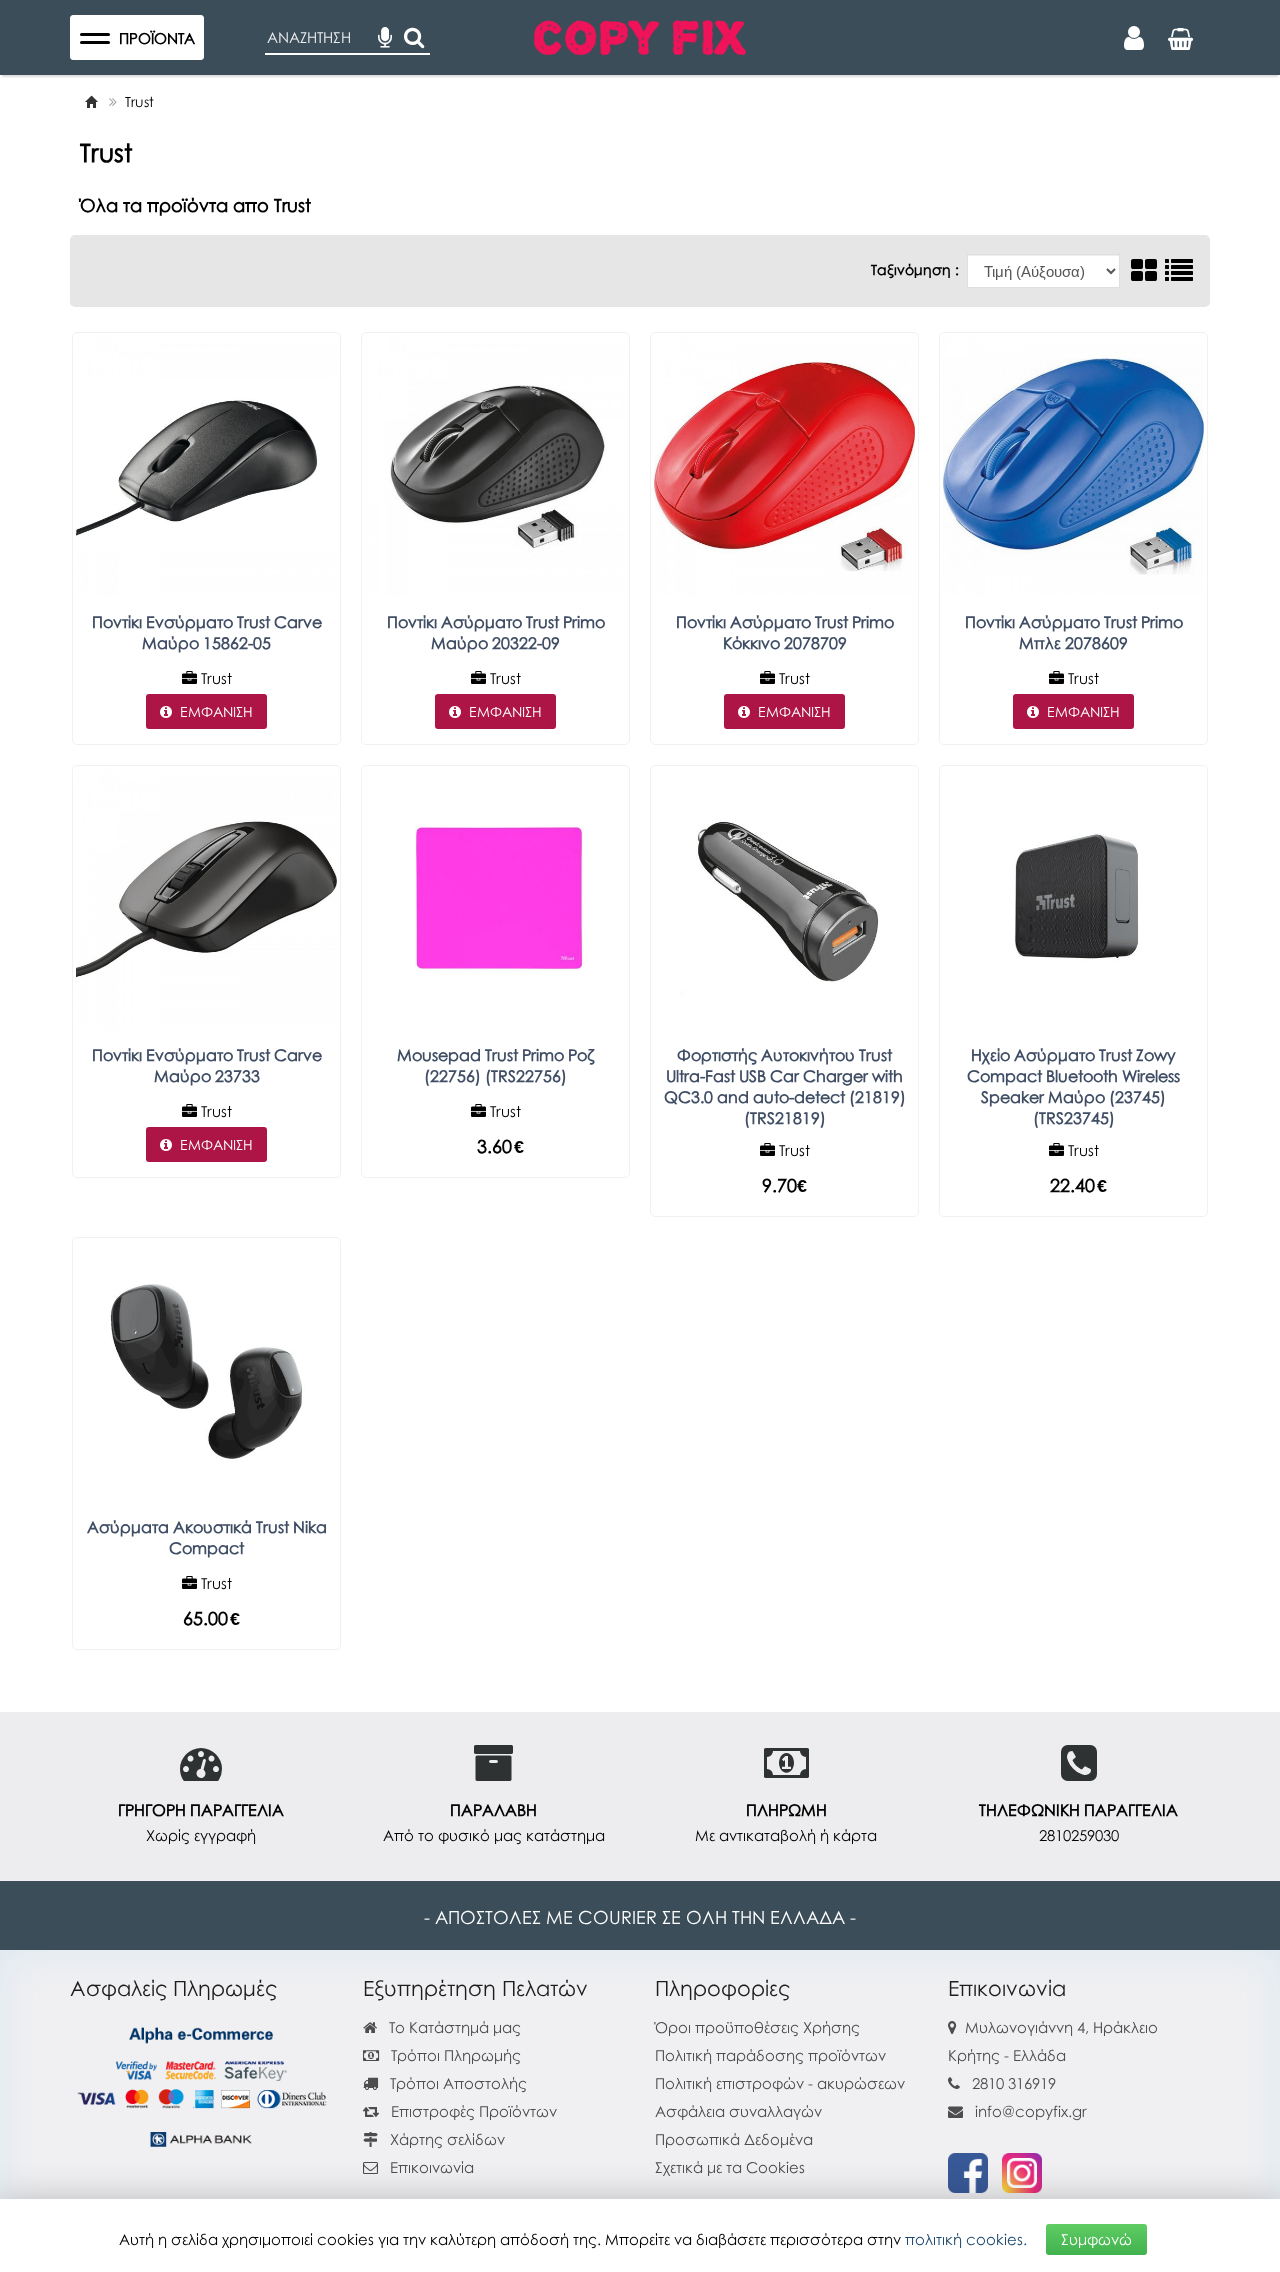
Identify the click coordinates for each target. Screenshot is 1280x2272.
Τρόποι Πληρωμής (454, 2055)
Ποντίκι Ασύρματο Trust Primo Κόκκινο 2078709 (785, 632)
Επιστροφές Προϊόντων (472, 2111)
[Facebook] (968, 2171)
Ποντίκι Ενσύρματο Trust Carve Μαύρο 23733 (207, 1065)
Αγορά (192, 1621)
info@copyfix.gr (1029, 2111)
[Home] (91, 101)
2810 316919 (1014, 2083)
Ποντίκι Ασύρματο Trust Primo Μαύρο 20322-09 (496, 632)
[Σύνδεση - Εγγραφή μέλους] (1134, 38)
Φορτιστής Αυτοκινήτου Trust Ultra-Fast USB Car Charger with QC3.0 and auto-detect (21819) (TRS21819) (785, 1086)
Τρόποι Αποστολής (456, 2083)
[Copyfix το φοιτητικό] (640, 35)
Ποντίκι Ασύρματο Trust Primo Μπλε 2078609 (1074, 632)
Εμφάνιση (216, 711)
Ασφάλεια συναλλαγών (738, 2111)
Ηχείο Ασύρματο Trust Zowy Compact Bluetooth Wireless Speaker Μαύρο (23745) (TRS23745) (1073, 1086)
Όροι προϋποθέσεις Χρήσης (757, 2027)
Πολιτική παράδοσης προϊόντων (770, 2055)
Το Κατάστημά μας (453, 2027)
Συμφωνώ (1096, 2239)
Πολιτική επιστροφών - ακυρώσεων (780, 2083)
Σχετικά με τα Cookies (730, 2167)
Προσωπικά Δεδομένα (734, 2139)
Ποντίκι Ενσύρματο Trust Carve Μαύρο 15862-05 (207, 632)
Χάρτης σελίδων (445, 2139)
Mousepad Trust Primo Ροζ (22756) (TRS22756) (495, 1065)
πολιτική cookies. (966, 2239)
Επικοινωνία (432, 2167)
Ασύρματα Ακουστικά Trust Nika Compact (207, 1537)
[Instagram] (1022, 2171)
